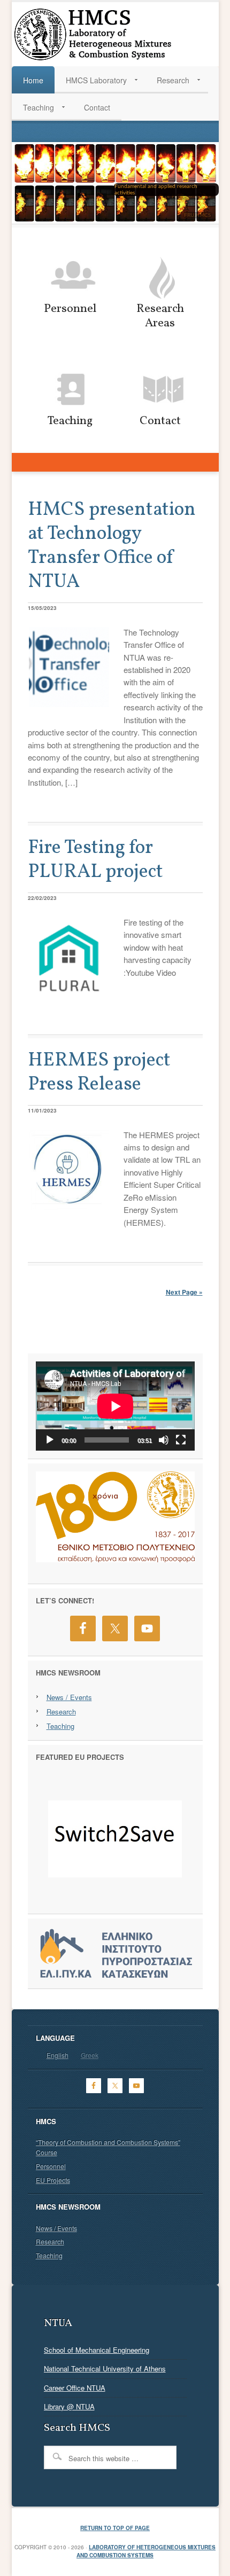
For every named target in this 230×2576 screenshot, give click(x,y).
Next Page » (184, 1292)
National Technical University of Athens (105, 2368)
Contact (160, 421)
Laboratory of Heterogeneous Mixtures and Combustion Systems (146, 2551)
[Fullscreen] (181, 1440)
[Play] (50, 1440)
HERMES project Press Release (99, 1073)
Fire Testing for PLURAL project (95, 860)
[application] (115, 1406)
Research (61, 1712)
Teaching (70, 421)
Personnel (70, 309)
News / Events (69, 1697)
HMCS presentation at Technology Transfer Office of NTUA (112, 546)
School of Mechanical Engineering (97, 2350)
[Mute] (164, 1440)
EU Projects (53, 2180)
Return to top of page (115, 2528)
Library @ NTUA (69, 2406)
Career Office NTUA (75, 2388)
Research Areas (160, 316)
